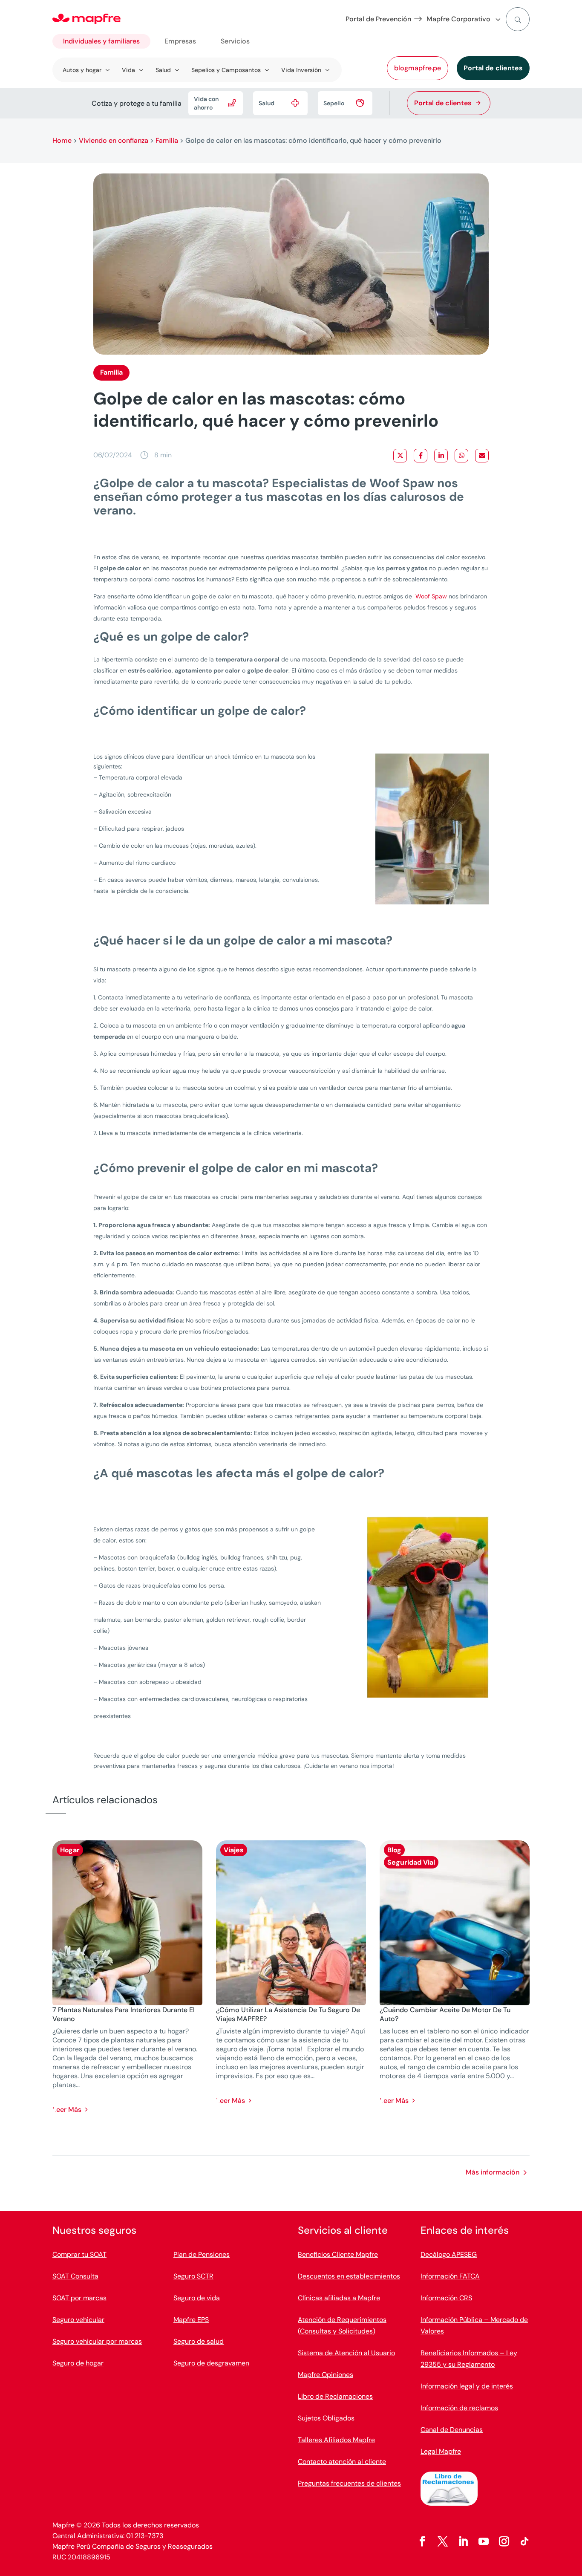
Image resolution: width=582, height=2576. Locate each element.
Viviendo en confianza (114, 140)
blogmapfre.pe (418, 68)
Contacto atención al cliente (342, 2462)
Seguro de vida (197, 2298)
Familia (167, 140)
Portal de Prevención (378, 19)
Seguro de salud (199, 2341)
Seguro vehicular (78, 2320)
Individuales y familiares (101, 41)
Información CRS (446, 2298)
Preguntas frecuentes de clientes (349, 2483)
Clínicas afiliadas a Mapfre (339, 2298)
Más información (493, 2172)
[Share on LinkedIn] (441, 456)
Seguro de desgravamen (211, 2363)
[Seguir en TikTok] (524, 2541)
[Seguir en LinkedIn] (463, 2541)
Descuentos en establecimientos (349, 2276)
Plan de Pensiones (202, 2254)
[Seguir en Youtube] (484, 2541)
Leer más (67, 2110)
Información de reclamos (459, 2408)
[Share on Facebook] (421, 456)
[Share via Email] (482, 456)
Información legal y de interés (467, 2386)
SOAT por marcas (79, 2298)
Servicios (235, 41)
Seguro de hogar (78, 2363)
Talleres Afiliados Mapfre (336, 2440)
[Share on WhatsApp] (461, 456)
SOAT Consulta (75, 2276)
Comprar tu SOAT (79, 2254)
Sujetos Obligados (326, 2418)
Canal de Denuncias (452, 2430)
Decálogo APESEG (449, 2254)
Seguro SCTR (193, 2276)
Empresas (180, 41)
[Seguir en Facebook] (422, 2541)
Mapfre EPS (191, 2320)
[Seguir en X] (443, 2541)
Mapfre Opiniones (326, 2375)
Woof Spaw (431, 596)
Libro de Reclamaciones (335, 2396)
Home (62, 140)
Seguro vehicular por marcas (97, 2341)
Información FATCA (450, 2276)
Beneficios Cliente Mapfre (338, 2254)
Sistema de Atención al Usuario (346, 2353)
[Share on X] (400, 456)
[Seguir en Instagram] (504, 2541)
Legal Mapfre (441, 2451)
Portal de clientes (493, 68)
